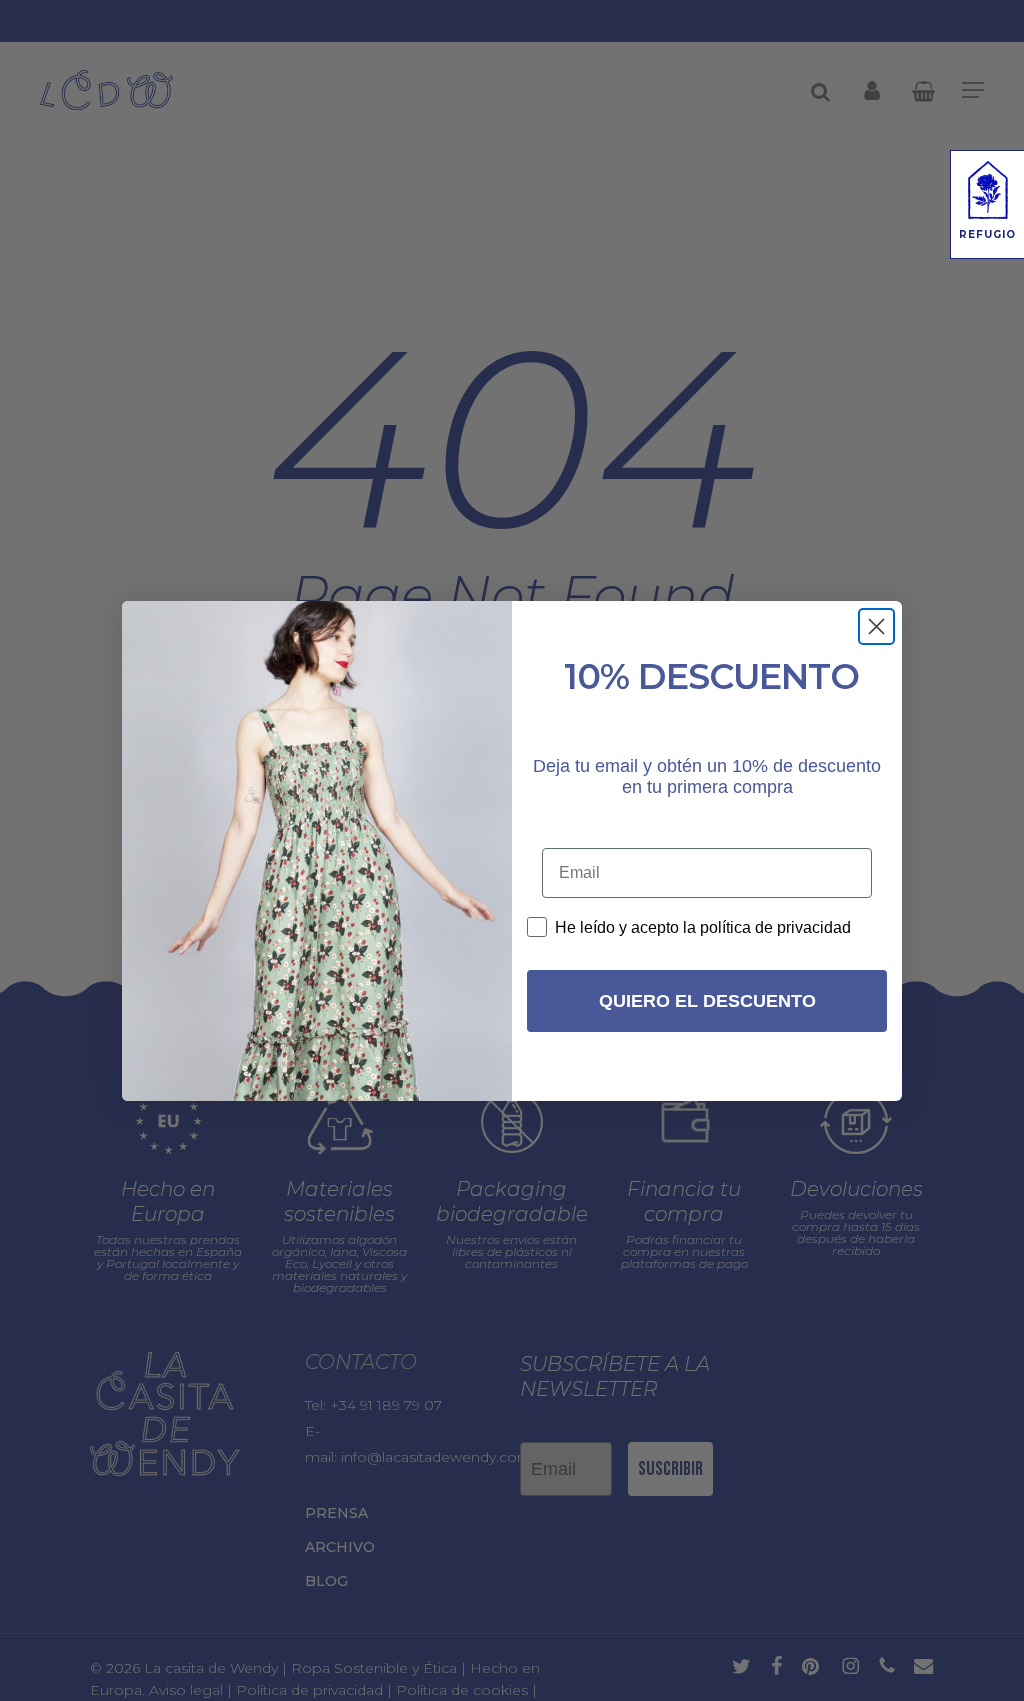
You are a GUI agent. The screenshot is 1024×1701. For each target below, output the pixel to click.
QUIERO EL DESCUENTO (707, 1001)
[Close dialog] (876, 626)
